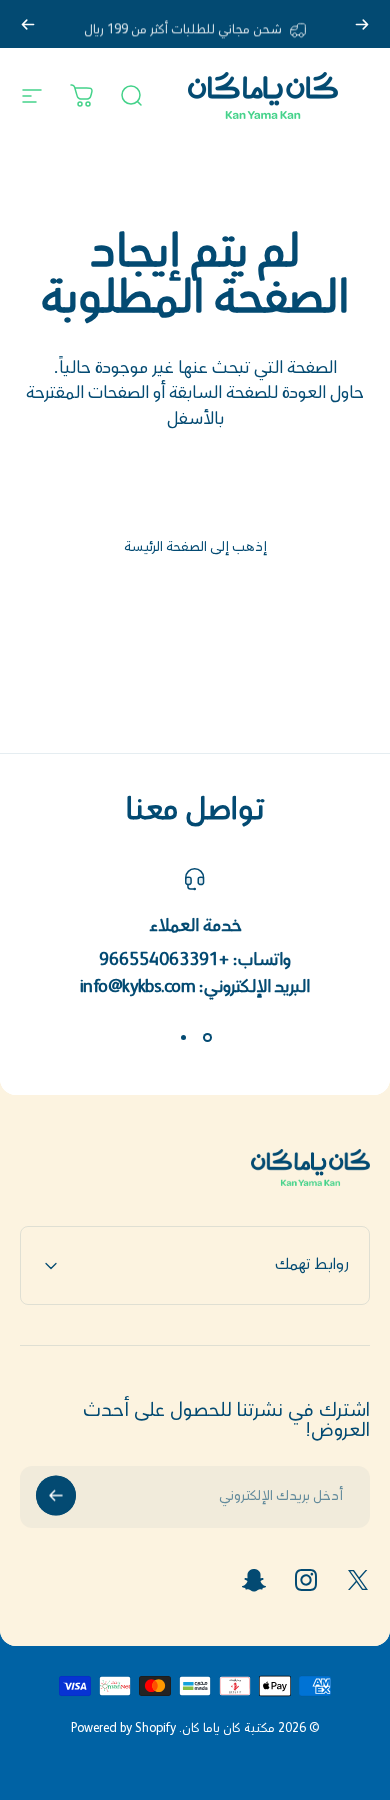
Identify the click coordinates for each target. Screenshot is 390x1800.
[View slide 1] (207, 1038)
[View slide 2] (183, 1038)
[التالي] (28, 24)
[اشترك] (56, 1496)
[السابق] (362, 24)
